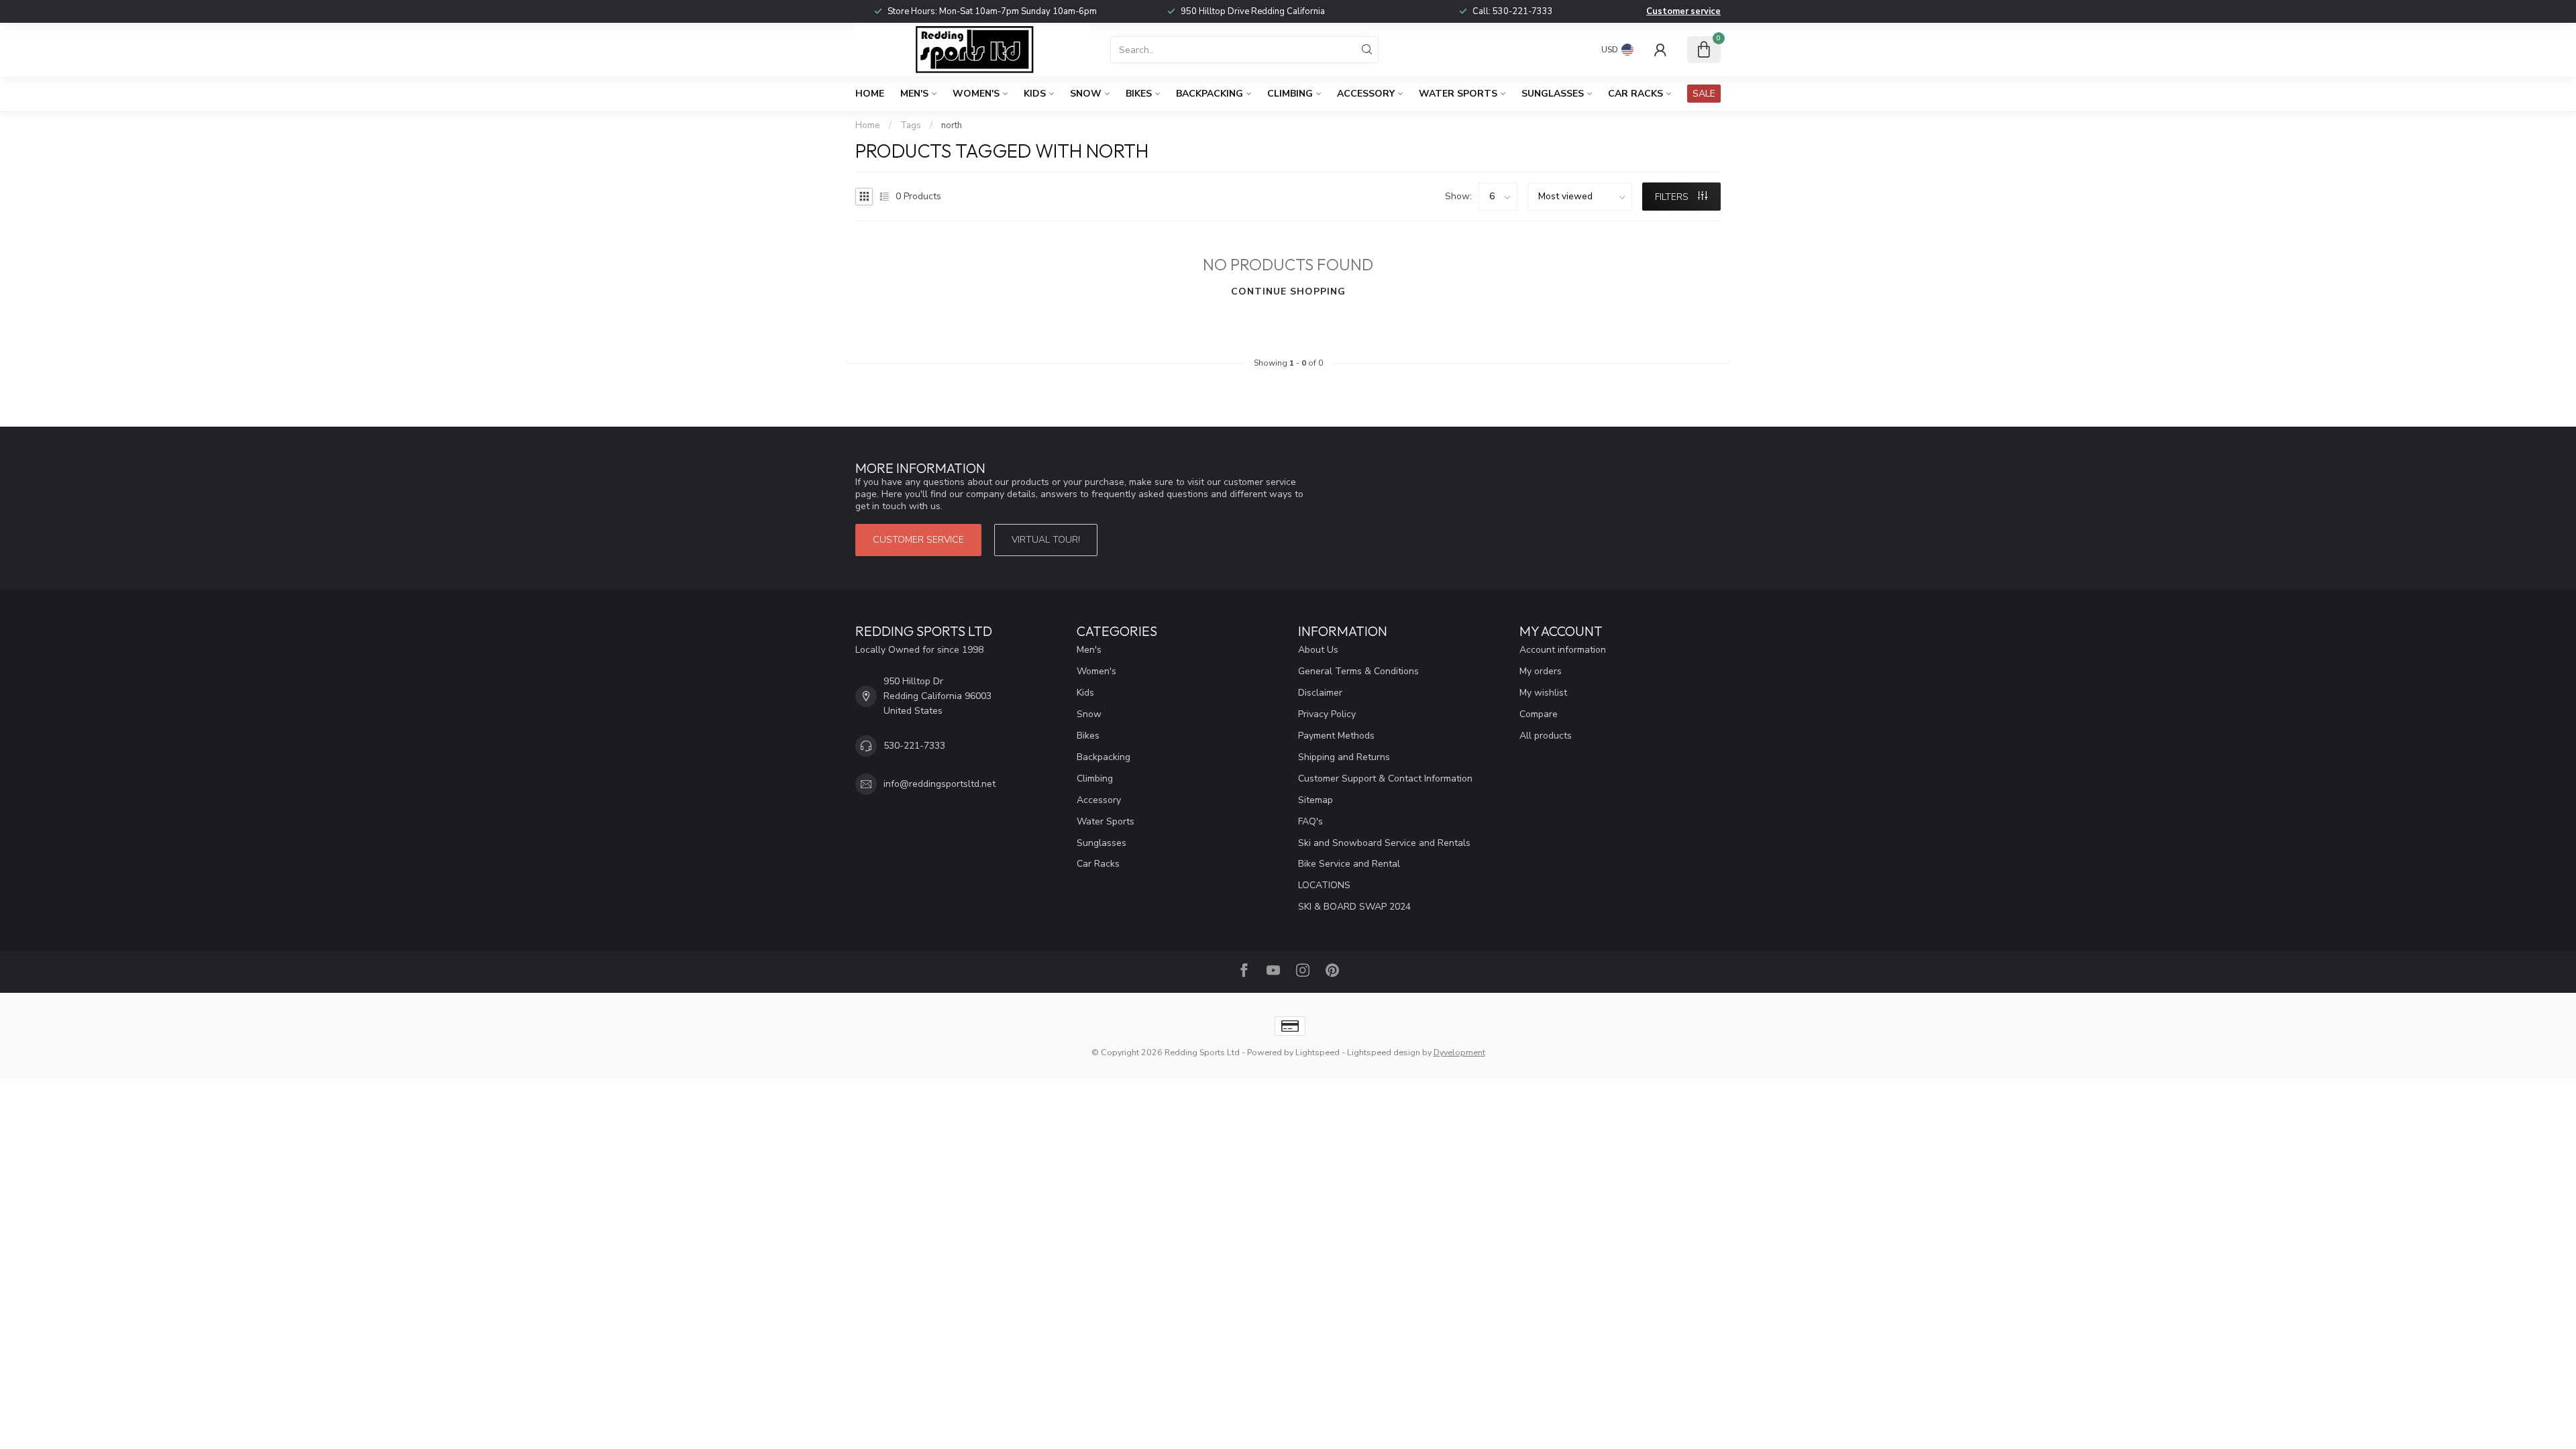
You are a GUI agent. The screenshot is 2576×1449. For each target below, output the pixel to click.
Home (870, 94)
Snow (1086, 94)
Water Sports (1458, 94)
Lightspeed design (1384, 1052)
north (952, 125)
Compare (1539, 714)
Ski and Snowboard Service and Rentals (1384, 843)
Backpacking (1210, 94)
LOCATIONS (1324, 885)
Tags (911, 125)
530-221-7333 (1523, 11)
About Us (1318, 650)
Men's (914, 94)
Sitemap (1316, 800)
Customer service (1683, 11)
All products (1546, 736)
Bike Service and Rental (1349, 864)
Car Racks (1635, 94)
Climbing (1290, 94)
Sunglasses (1553, 94)
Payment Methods (1336, 736)
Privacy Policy (1327, 714)
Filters (1673, 197)
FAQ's (1310, 821)
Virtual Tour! (1046, 540)
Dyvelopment (1459, 1052)
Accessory (1366, 94)
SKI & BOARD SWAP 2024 (1354, 907)
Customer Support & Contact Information (1385, 779)
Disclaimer (1320, 693)
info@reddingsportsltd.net (940, 784)
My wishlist (1543, 693)
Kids (1035, 94)
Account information (1563, 650)
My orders (1541, 671)
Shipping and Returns (1344, 757)
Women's (976, 94)
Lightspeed (1318, 1052)
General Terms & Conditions (1358, 671)
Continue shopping (1288, 291)
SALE (1704, 94)
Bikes (1139, 94)
